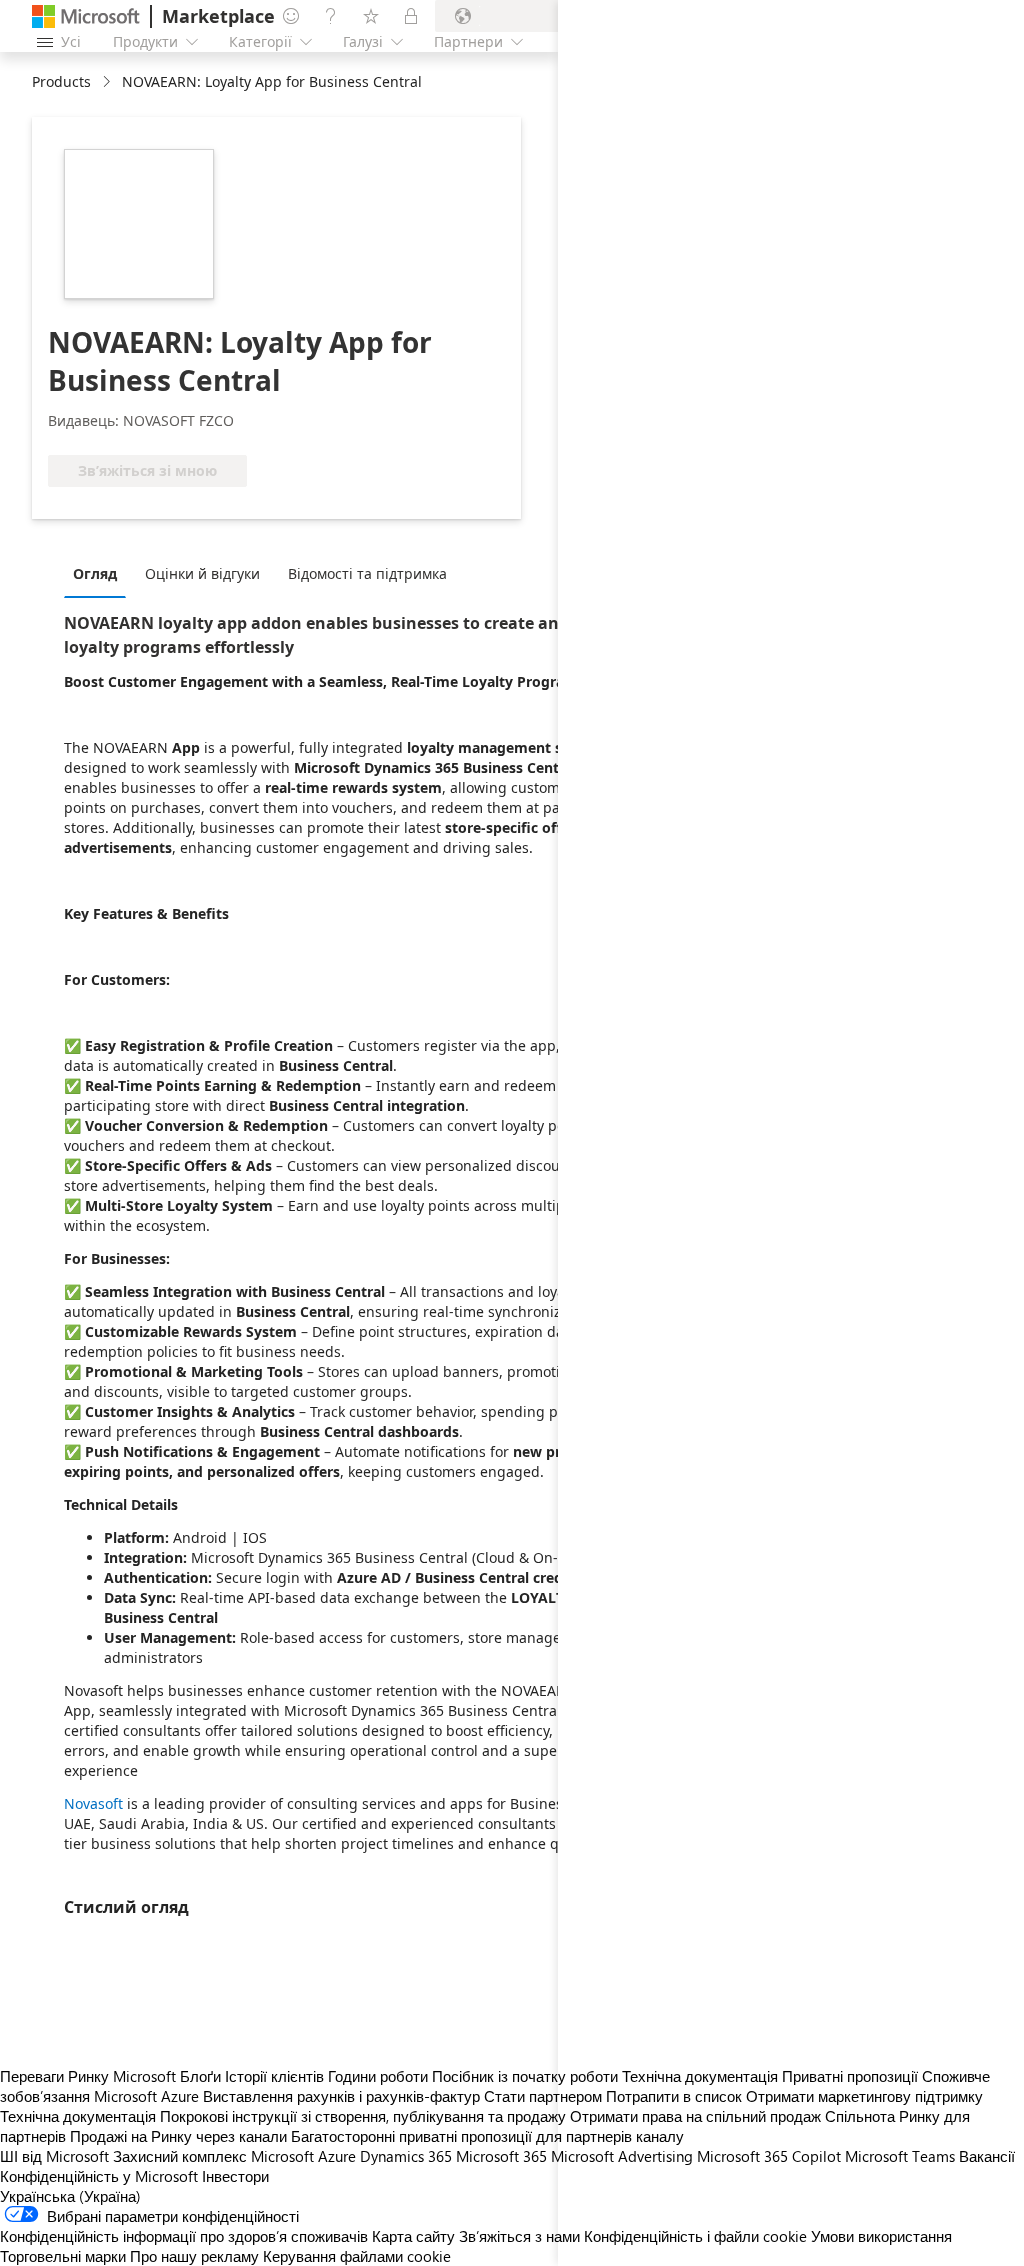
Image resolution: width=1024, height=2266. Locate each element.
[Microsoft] (86, 16)
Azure (337, 2156)
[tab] (100, 573)
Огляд (95, 573)
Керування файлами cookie (357, 2256)
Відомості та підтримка (367, 573)
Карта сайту (413, 2236)
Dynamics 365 (406, 2156)
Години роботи (378, 2076)
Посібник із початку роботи (525, 2076)
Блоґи (200, 2076)
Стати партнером (543, 2096)
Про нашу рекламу (194, 2256)
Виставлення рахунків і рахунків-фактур (341, 2096)
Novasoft (93, 1803)
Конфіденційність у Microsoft (99, 2176)
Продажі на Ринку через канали (178, 2136)
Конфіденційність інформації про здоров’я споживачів (184, 2236)
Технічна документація (78, 2116)
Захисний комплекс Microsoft (213, 2156)
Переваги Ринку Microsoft (88, 2076)
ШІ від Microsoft (54, 2156)
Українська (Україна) (70, 2196)
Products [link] (61, 81)
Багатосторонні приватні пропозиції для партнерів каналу (487, 2136)
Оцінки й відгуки (202, 573)
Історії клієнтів (274, 2076)
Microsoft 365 (501, 2156)
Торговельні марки (63, 2256)
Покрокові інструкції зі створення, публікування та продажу (363, 2116)
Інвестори (235, 2176)
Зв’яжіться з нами (519, 2236)
